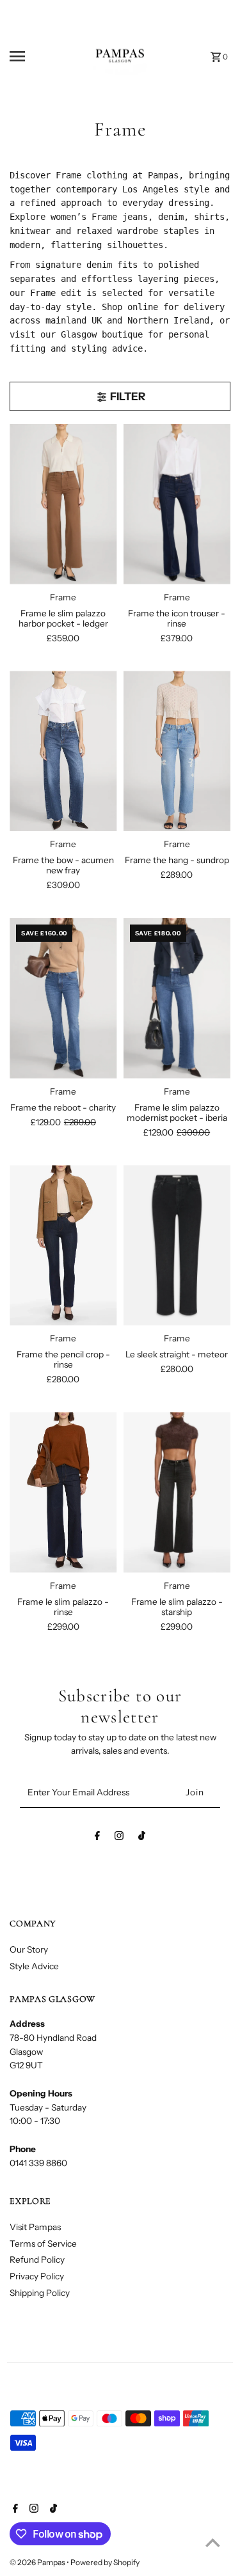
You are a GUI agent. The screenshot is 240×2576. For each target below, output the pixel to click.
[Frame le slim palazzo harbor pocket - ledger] (63, 504)
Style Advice (34, 1966)
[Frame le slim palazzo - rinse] (63, 1493)
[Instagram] (119, 1838)
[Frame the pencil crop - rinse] (63, 1245)
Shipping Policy (40, 2293)
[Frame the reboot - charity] (63, 998)
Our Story (29, 1949)
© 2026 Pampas (38, 2562)
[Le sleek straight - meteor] (177, 1245)
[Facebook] (97, 1838)
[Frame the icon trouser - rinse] (177, 504)
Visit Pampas (35, 2227)
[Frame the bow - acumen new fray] (63, 751)
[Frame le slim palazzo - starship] (177, 1493)
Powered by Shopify (105, 2562)
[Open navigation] (28, 56)
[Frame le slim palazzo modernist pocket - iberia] (177, 998)
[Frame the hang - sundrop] (177, 751)
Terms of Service (43, 2244)
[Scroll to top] (213, 2542)
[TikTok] (142, 1838)
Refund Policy (37, 2260)
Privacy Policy (37, 2276)
